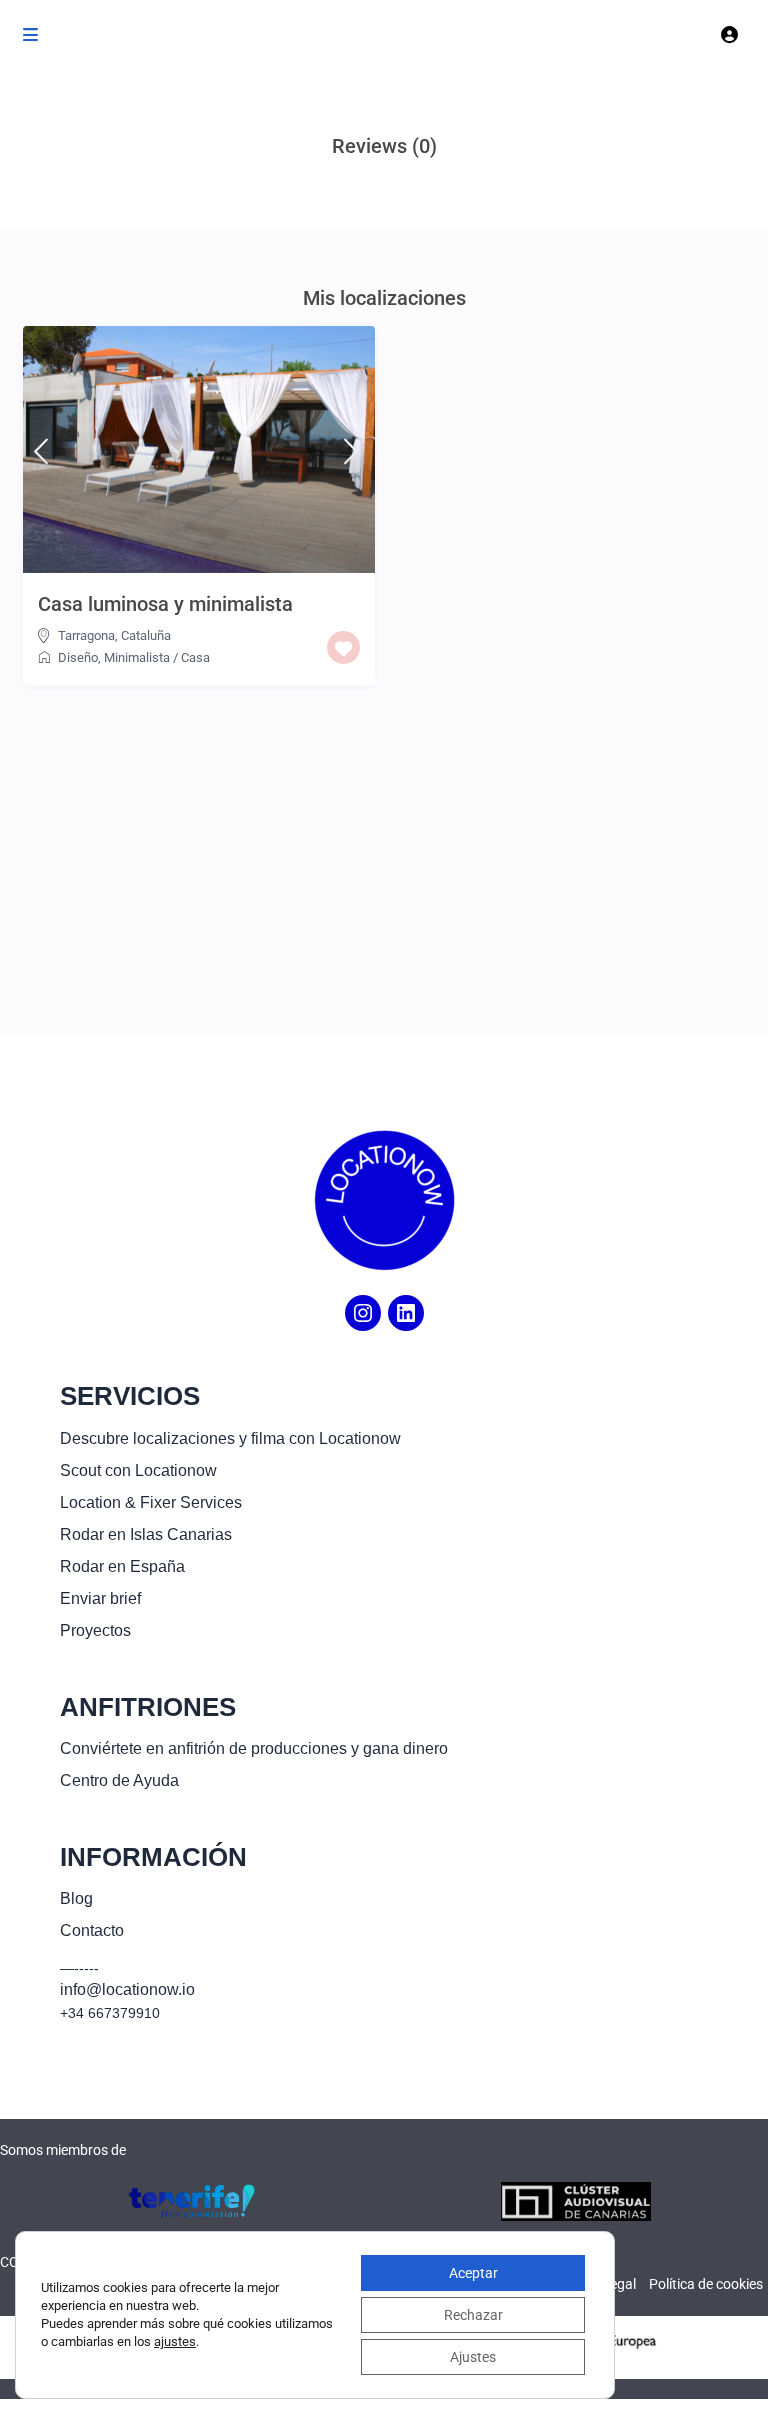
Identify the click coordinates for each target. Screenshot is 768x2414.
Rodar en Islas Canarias (146, 1534)
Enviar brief (100, 1598)
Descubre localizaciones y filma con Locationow (230, 1438)
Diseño (78, 657)
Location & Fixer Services (151, 1502)
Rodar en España (122, 1566)
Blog (76, 1898)
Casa (195, 657)
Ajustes (473, 2357)
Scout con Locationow (138, 1470)
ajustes (175, 2341)
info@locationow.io (127, 1989)
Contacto (92, 1930)
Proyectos (95, 1630)
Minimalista (137, 657)
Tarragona (86, 635)
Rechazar (473, 2315)
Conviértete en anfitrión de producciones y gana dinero (254, 1748)
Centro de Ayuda (119, 1780)
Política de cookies (706, 2284)
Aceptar (473, 2273)
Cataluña (146, 635)
